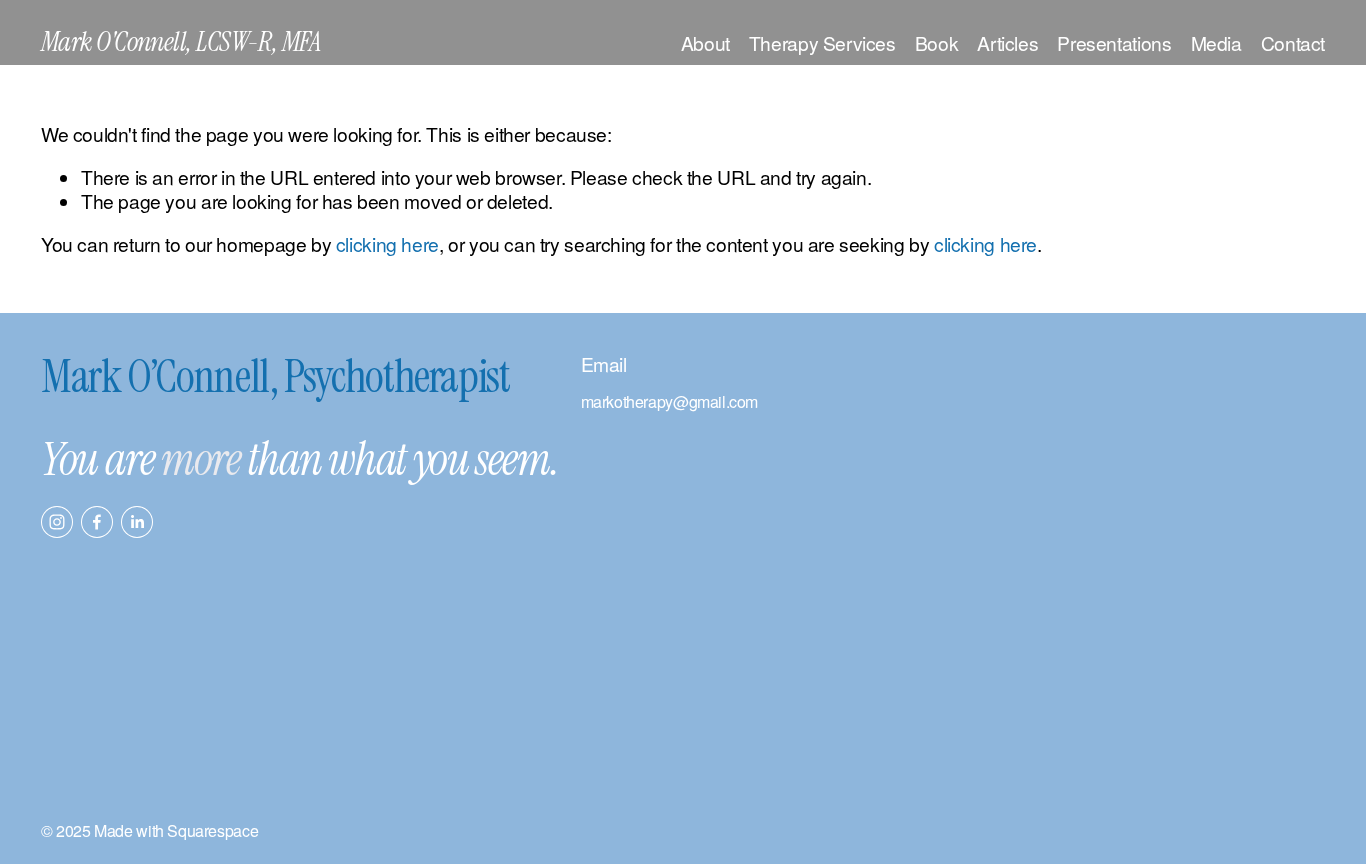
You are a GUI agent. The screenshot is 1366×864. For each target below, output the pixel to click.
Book (936, 42)
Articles (1007, 42)
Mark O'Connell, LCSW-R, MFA (181, 42)
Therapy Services (822, 42)
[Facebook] (97, 522)
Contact (1293, 42)
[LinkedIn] (137, 522)
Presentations (1114, 42)
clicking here (387, 243)
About (705, 42)
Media (1216, 42)
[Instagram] (57, 522)
